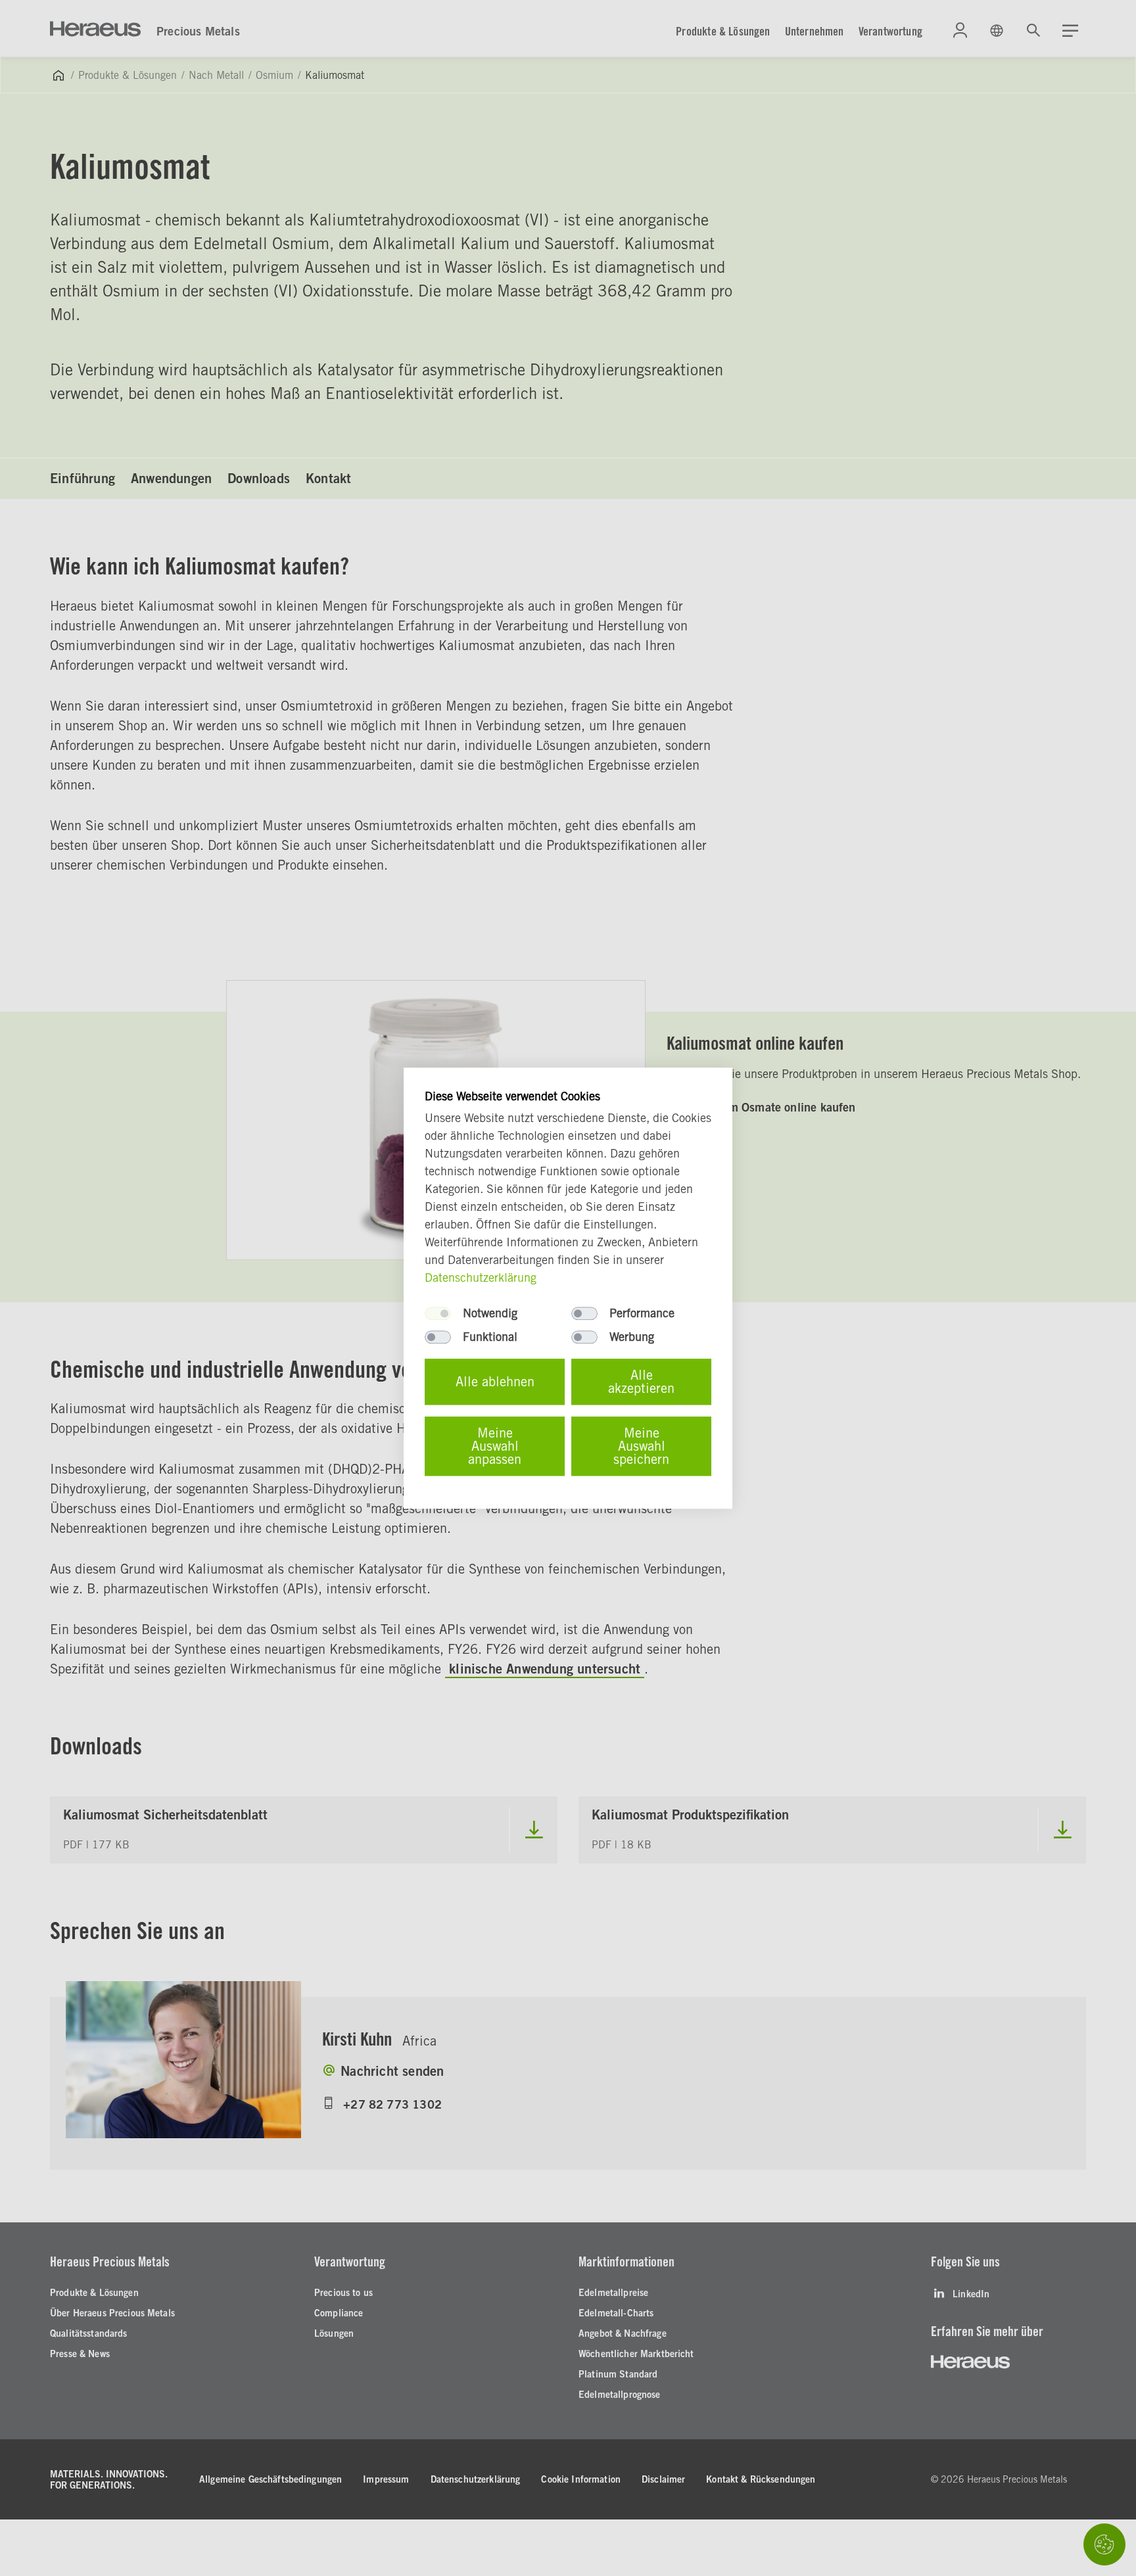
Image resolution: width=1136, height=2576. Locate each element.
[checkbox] (438, 1313)
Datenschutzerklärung (481, 1277)
